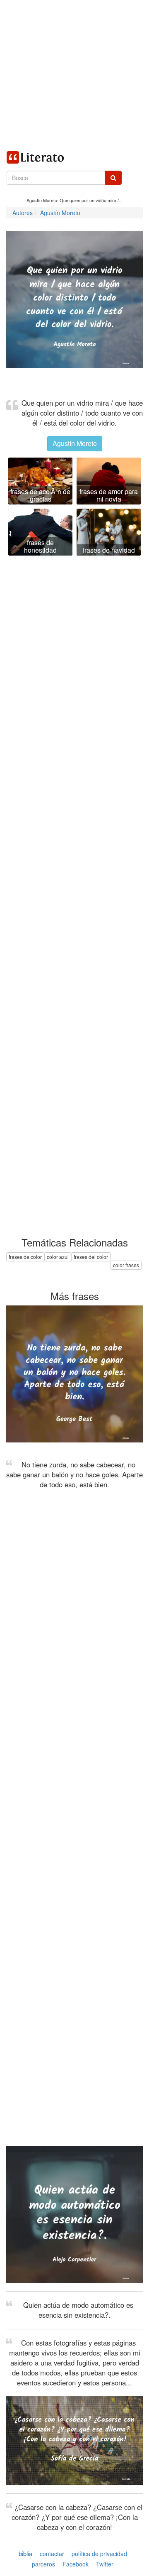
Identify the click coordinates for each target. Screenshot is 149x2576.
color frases (126, 1265)
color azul (58, 1257)
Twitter (105, 2564)
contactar (52, 2554)
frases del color (91, 1257)
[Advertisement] (74, 75)
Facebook (76, 2564)
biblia (25, 2553)
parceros (43, 2564)
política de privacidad (99, 2554)
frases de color (25, 1257)
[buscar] (113, 178)
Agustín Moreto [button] (75, 443)
